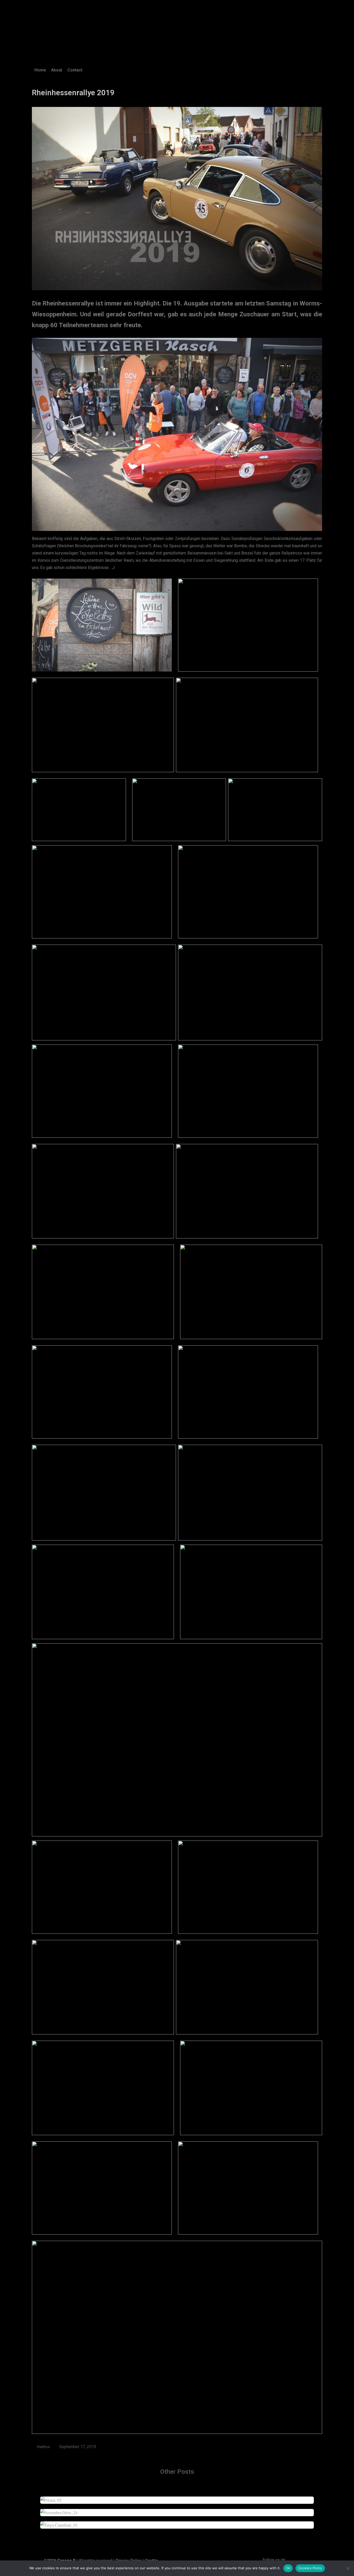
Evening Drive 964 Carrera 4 (177, 2510)
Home (40, 70)
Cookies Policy (310, 2568)
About (57, 70)
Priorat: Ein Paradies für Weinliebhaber (177, 2497)
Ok (288, 2568)
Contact (75, 70)
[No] (348, 2568)
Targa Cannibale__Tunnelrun (177, 2522)
